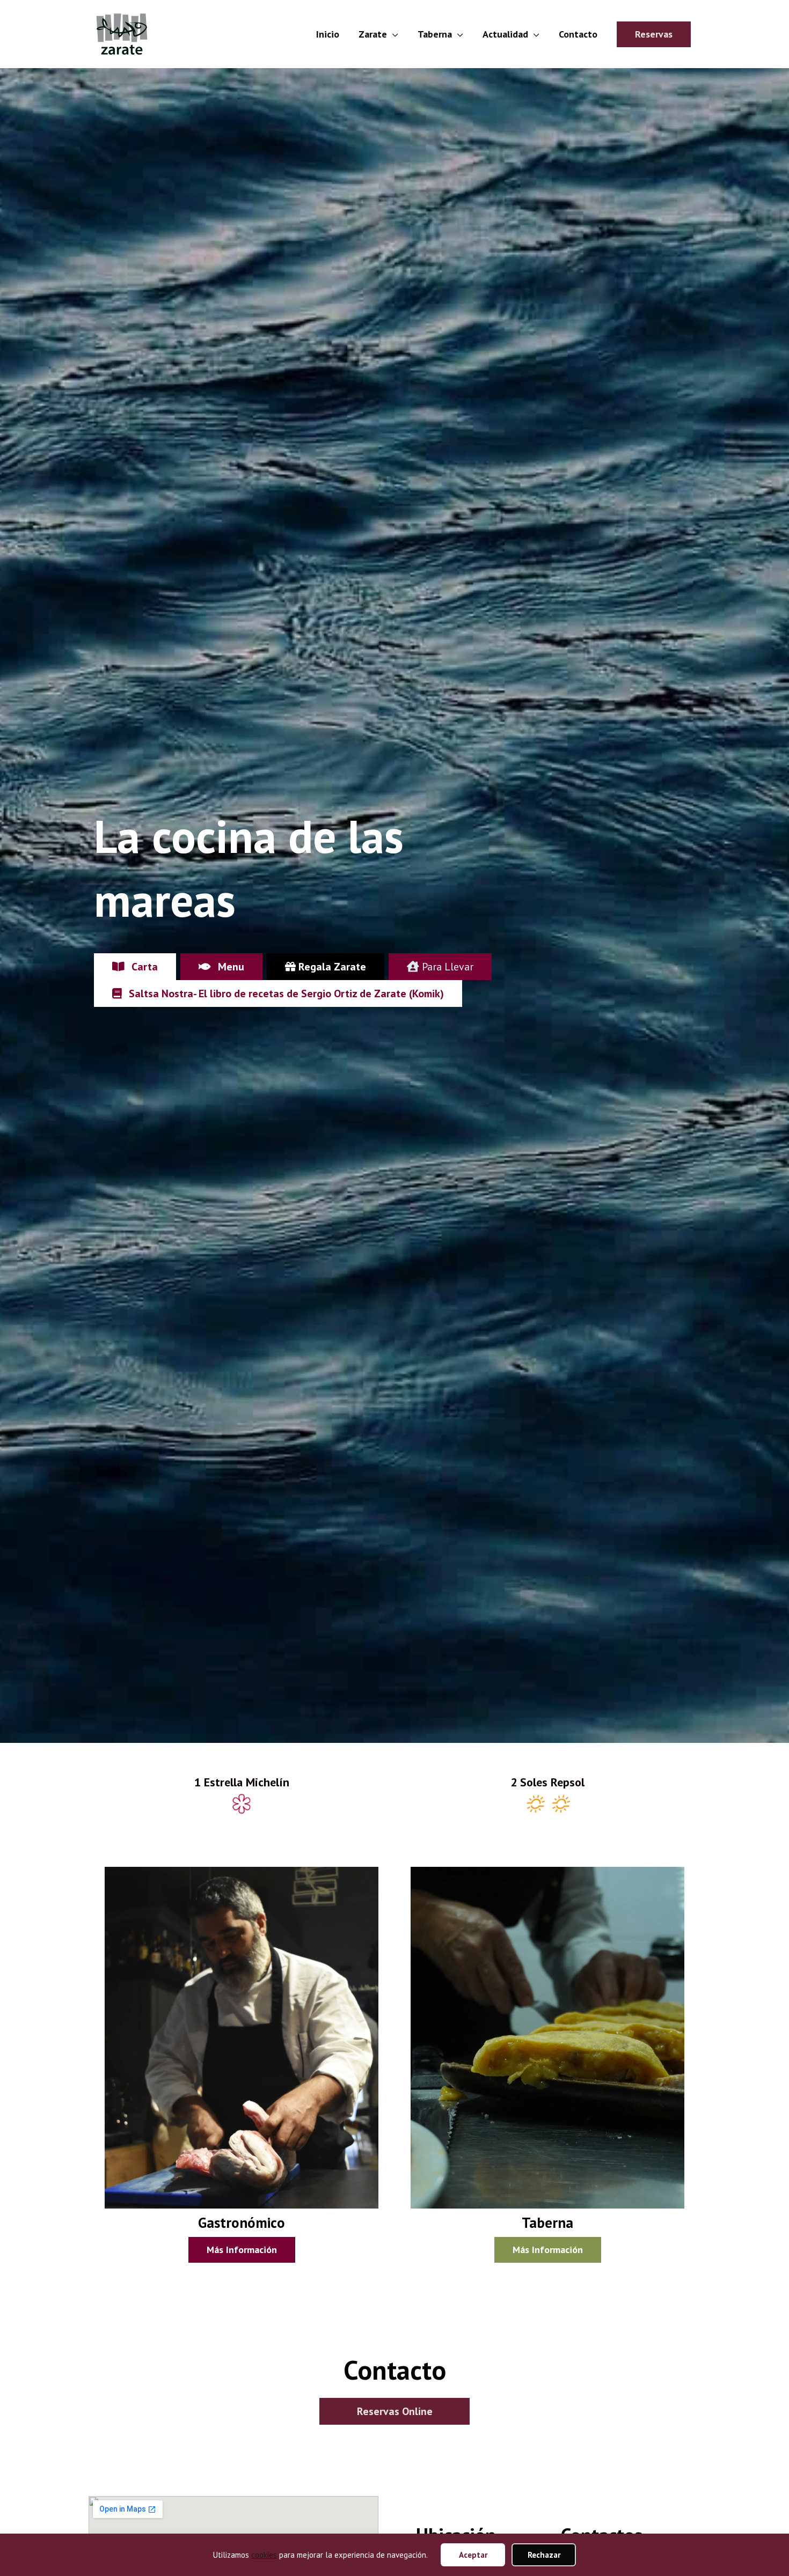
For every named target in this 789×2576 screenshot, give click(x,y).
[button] (654, 34)
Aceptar (473, 2555)
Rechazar (544, 2555)
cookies (264, 2555)
